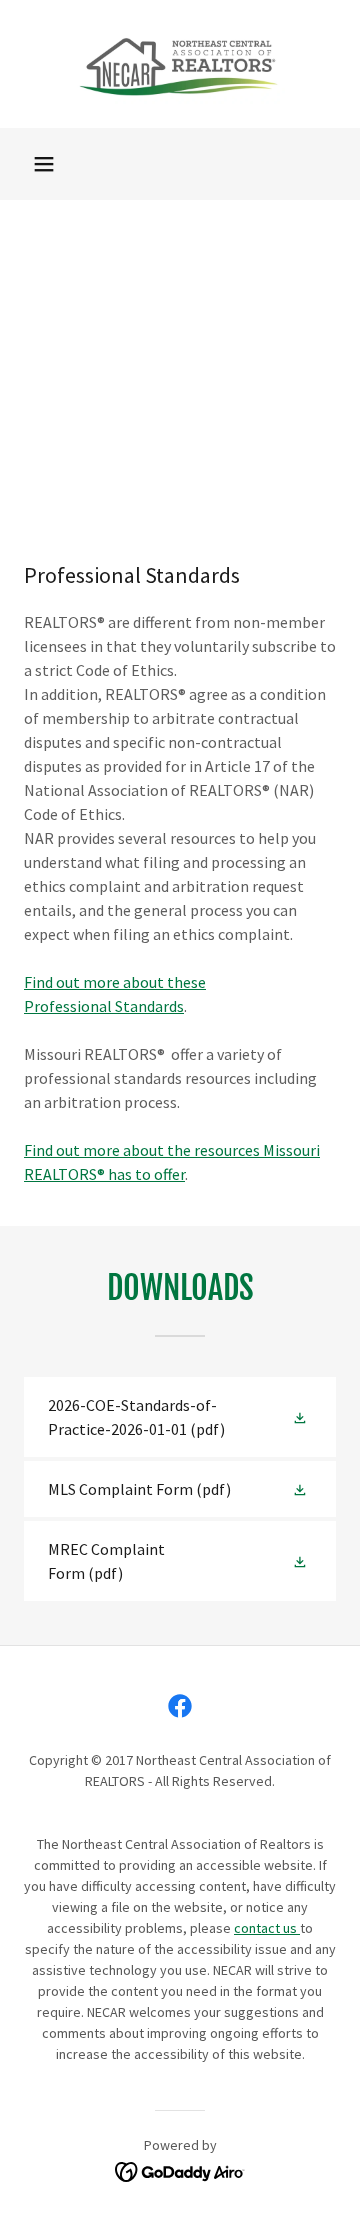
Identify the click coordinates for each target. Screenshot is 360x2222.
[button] (44, 164)
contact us (267, 1928)
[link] (180, 64)
